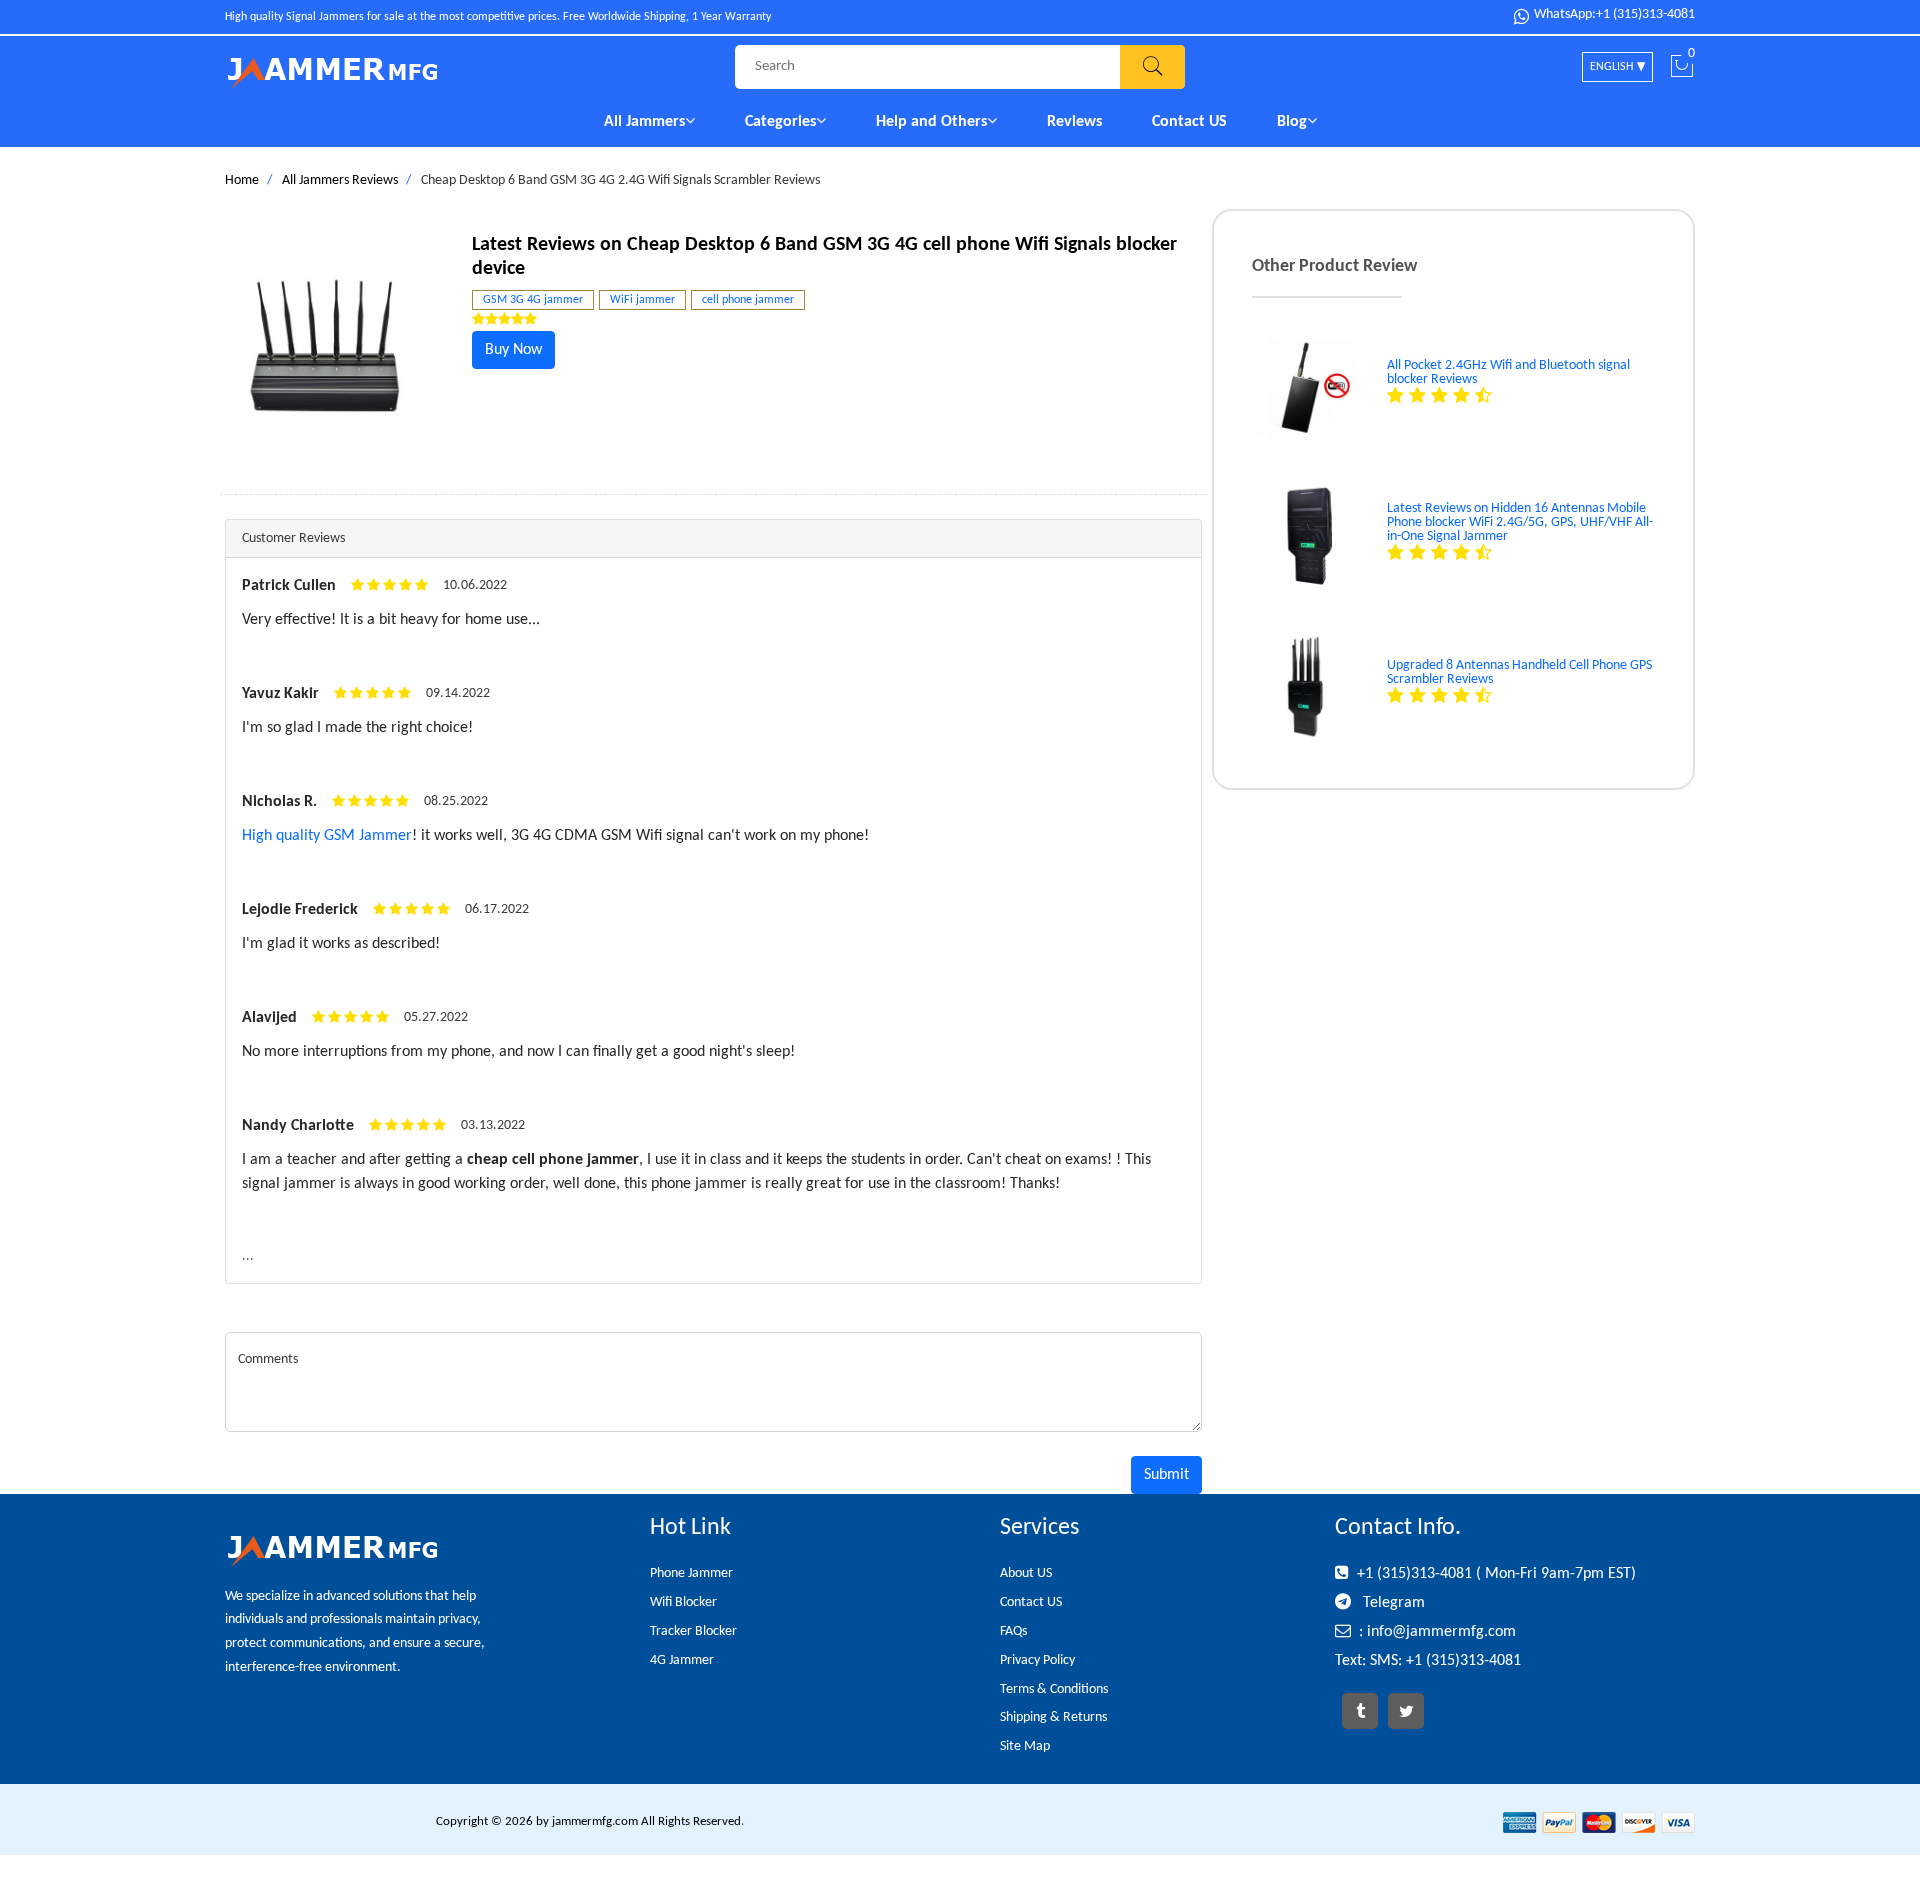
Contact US (1189, 122)
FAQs (1013, 1631)
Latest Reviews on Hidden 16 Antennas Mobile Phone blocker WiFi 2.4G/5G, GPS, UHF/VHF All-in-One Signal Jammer (1520, 522)
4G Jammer (682, 1660)
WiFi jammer (642, 300)
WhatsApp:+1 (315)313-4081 (1614, 15)
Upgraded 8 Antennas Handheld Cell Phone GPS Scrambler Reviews (1519, 672)
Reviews (1074, 122)
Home (242, 180)
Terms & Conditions (1054, 1689)
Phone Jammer (691, 1573)
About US (1026, 1573)
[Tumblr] (1360, 1711)
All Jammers (644, 122)
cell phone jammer (748, 300)
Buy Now (513, 350)
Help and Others (931, 122)
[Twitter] (1406, 1711)
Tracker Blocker (693, 1631)
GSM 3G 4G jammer (533, 300)
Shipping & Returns (1053, 1717)
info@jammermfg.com (1441, 1632)
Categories (780, 122)
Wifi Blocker (683, 1602)
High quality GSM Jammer (327, 836)
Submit (1166, 1475)
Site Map (1025, 1746)
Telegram (1392, 1603)
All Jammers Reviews (340, 180)
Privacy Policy (1037, 1660)
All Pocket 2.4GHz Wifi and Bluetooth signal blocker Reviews (1508, 372)
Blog (1292, 122)
